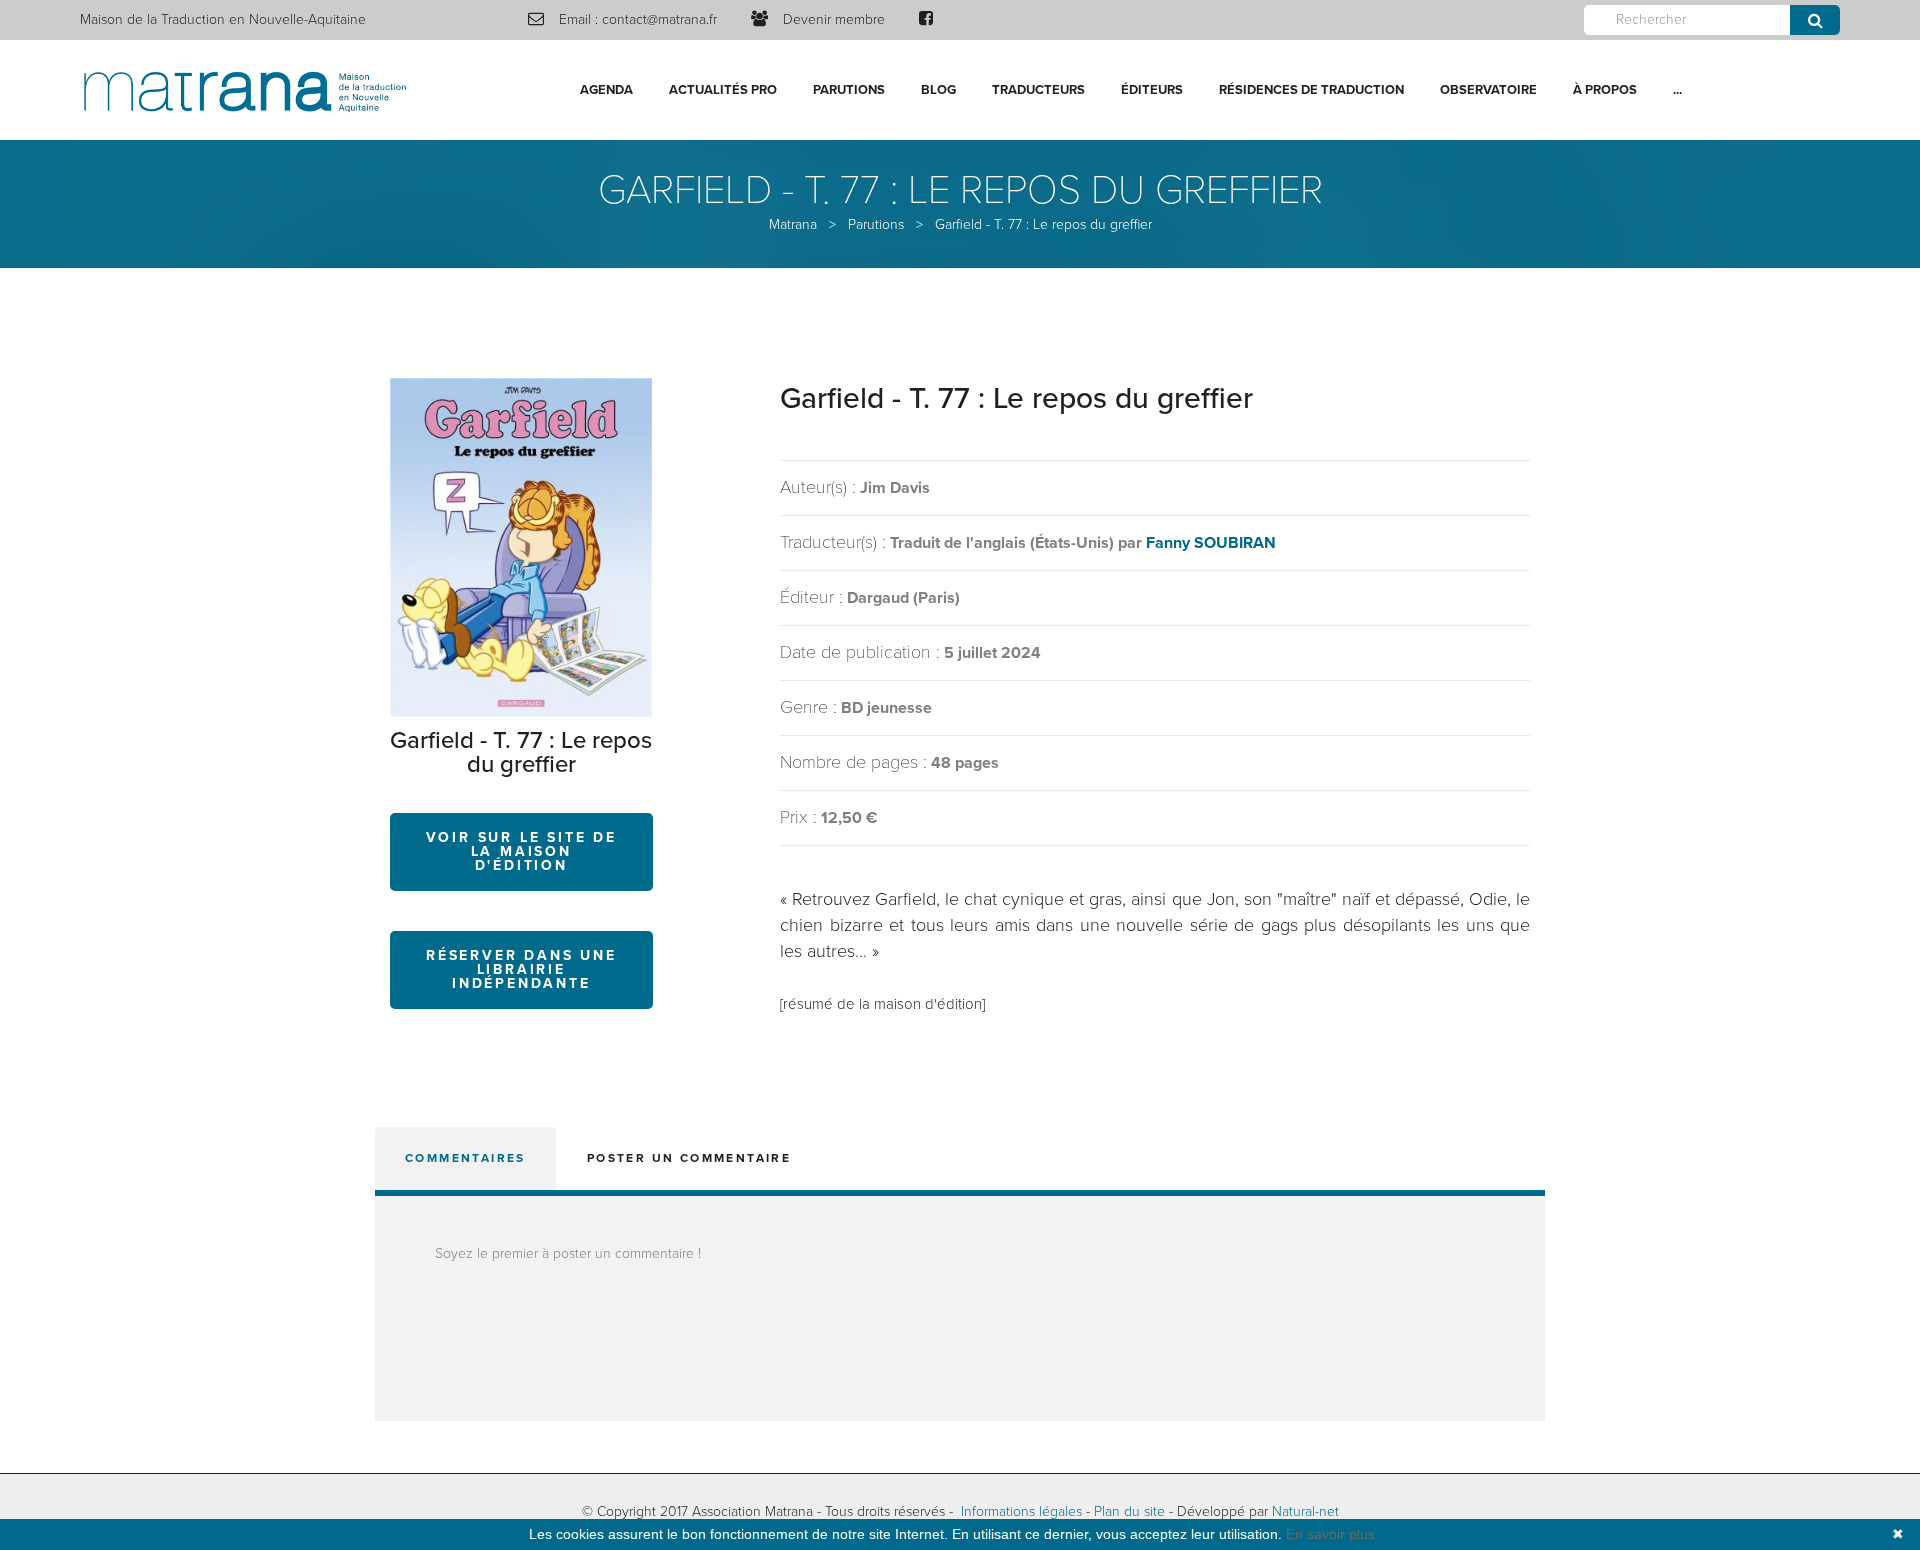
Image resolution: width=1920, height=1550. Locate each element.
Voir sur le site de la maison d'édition (521, 851)
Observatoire (1488, 90)
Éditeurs (1152, 90)
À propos (1605, 90)
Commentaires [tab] (465, 1158)
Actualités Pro (723, 90)
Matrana (793, 224)
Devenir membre (834, 19)
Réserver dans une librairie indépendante (521, 969)
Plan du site (1129, 1511)
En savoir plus (1330, 1534)
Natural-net (1305, 1511)
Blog (938, 90)
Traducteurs (1038, 90)
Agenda (606, 90)
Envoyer (1815, 20)
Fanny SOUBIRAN (1211, 543)
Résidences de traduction (1311, 90)
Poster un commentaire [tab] (689, 1158)
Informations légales (1021, 1511)
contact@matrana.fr (659, 19)
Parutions (849, 90)
